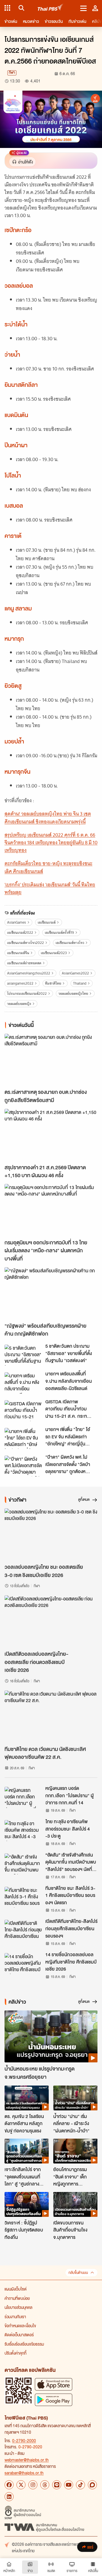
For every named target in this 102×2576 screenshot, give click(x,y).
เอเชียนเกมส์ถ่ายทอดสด (24, 963)
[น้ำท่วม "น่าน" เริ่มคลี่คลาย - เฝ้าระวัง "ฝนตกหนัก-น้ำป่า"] (75, 2098)
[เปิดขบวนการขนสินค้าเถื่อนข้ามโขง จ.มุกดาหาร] (75, 2204)
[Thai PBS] (51, 8)
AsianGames (17, 922)
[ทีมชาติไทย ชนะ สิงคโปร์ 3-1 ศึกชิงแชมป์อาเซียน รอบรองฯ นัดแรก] (23, 1897)
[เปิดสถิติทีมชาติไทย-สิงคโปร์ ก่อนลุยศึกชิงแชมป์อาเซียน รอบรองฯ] (23, 1930)
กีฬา (12, 73)
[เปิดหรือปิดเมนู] (83, 8)
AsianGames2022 (75, 973)
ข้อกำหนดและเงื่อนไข (20, 2326)
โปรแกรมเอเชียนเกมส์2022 (27, 993)
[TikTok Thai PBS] (80, 2485)
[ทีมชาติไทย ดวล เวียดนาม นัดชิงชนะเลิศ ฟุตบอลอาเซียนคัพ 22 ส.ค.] (51, 1717)
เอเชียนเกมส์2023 (54, 953)
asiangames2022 (20, 983)
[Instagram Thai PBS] (33, 2485)
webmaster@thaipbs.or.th (27, 2460)
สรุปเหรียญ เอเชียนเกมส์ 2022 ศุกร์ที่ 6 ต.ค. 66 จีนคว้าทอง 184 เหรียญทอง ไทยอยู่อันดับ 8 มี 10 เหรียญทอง (51, 843)
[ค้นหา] (21, 8)
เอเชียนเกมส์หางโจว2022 (25, 943)
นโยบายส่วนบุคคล (18, 2307)
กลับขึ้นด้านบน (78, 2273)
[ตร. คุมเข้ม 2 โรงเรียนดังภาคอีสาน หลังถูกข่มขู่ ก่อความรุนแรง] (27, 2098)
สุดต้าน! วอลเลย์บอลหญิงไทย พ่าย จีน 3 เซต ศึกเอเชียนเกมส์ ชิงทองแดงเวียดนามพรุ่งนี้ (48, 818)
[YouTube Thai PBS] (69, 2485)
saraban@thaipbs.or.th (24, 2473)
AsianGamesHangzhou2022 (29, 973)
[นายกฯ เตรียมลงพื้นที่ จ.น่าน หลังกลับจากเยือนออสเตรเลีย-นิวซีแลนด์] (23, 1383)
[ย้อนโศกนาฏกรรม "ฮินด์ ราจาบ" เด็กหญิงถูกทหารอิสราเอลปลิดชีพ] (75, 2151)
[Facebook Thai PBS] (9, 2485)
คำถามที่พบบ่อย (17, 2298)
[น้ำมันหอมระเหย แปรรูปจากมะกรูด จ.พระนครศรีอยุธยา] (51, 2037)
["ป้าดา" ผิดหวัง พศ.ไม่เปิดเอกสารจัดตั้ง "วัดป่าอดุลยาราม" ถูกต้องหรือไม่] (23, 1466)
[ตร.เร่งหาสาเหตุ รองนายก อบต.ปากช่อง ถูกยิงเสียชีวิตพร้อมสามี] (51, 1060)
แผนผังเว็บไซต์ (16, 2289)
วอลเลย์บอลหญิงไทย (73, 993)
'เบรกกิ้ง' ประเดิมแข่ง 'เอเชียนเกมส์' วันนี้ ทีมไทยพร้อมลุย (50, 888)
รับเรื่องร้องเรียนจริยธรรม (24, 2344)
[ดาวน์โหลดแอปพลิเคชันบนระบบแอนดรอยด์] (54, 2400)
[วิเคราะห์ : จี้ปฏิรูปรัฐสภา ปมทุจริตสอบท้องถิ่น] (27, 2204)
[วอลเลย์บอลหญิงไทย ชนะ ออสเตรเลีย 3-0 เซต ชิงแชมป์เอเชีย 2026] (51, 1535)
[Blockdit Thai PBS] (92, 2485)
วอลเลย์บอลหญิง (19, 1004)
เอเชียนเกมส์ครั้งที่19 (59, 933)
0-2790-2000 (24, 2440)
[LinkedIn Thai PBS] (9, 2497)
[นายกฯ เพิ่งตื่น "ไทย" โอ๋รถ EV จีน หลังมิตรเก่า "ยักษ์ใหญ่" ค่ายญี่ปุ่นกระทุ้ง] (23, 1438)
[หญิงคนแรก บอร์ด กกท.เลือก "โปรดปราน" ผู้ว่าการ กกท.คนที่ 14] (23, 1797)
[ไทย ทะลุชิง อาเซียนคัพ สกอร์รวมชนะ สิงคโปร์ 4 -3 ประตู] (23, 1831)
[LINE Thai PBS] (57, 2485)
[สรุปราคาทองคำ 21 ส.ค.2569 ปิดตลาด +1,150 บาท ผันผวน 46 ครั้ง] (51, 1135)
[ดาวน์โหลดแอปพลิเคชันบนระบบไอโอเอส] (54, 2384)
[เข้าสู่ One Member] (95, 8)
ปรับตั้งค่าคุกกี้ (15, 2353)
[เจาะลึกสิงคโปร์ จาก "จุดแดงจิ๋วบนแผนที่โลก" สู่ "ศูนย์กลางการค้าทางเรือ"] (27, 2151)
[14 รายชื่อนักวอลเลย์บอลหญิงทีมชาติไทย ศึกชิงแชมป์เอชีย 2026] (23, 1964)
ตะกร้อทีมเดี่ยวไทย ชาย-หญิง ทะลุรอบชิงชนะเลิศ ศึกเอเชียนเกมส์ (48, 867)
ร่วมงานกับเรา (15, 2317)
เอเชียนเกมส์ (47, 922)
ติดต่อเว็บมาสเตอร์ (19, 2335)
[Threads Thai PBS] (45, 2485)
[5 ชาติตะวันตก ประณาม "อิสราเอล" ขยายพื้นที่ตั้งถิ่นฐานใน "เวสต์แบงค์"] (23, 1355)
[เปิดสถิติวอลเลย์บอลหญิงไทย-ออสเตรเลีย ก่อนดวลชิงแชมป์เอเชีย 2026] (51, 1621)
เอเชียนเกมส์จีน (18, 953)
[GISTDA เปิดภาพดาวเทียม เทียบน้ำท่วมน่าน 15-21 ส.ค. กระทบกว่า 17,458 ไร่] (23, 1411)
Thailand (80, 983)
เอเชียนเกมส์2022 (20, 933)
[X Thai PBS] (21, 2485)
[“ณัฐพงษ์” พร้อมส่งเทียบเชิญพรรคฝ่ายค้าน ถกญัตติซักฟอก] (51, 1293)
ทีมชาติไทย (53, 983)
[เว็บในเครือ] (7, 8)
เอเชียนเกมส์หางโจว (70, 943)
